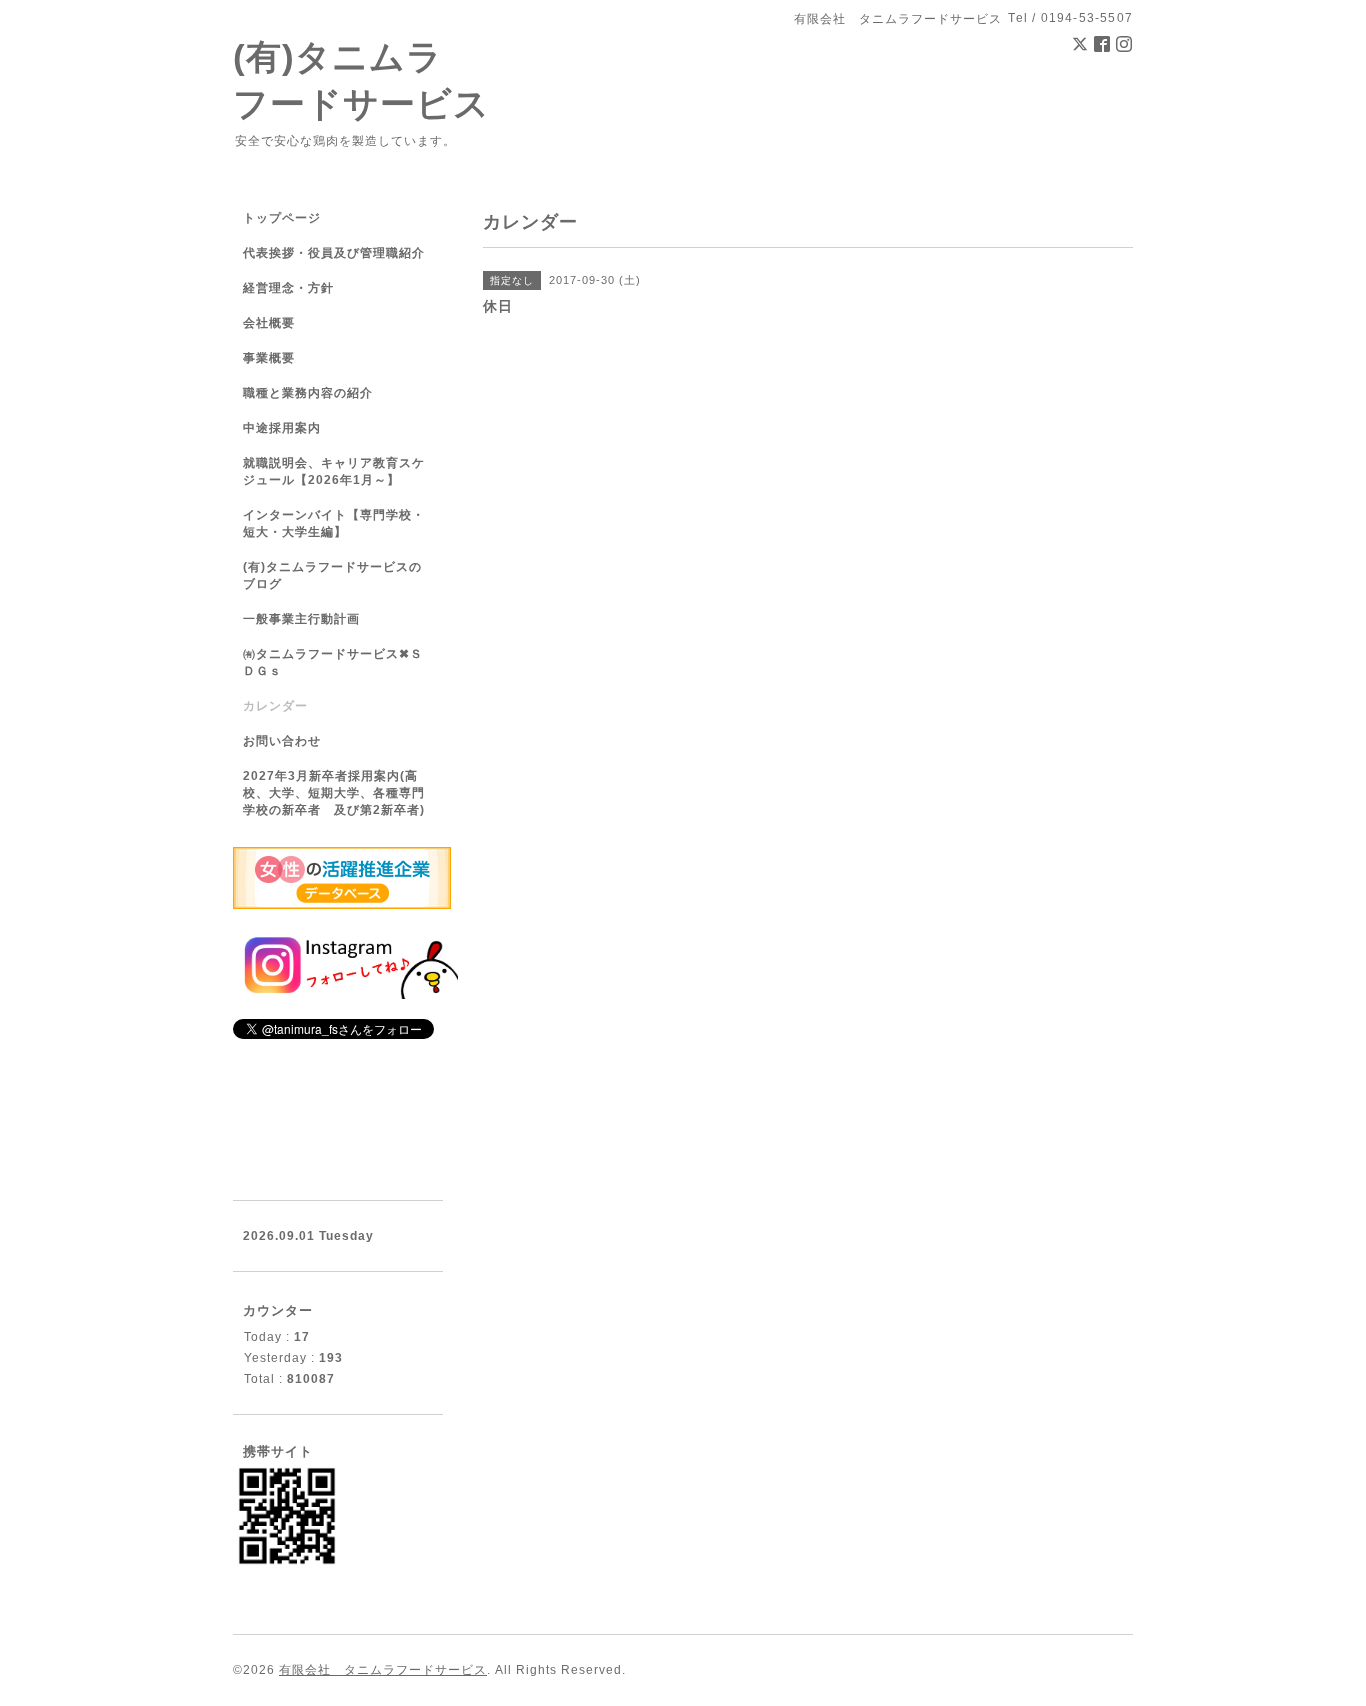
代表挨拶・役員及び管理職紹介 (334, 253)
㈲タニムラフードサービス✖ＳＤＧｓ (333, 662)
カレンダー (275, 706)
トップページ (282, 218)
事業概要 (269, 358)
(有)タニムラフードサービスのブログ (332, 575)
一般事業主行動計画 (301, 619)
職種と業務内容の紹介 (308, 393)
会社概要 (269, 323)
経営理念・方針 (288, 288)
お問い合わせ (282, 741)
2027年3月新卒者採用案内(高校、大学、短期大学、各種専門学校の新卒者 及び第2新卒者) (334, 793)
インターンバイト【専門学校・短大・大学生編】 (334, 523)
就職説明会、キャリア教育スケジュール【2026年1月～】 (334, 471)
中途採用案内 (282, 428)
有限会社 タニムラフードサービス (383, 1670)
